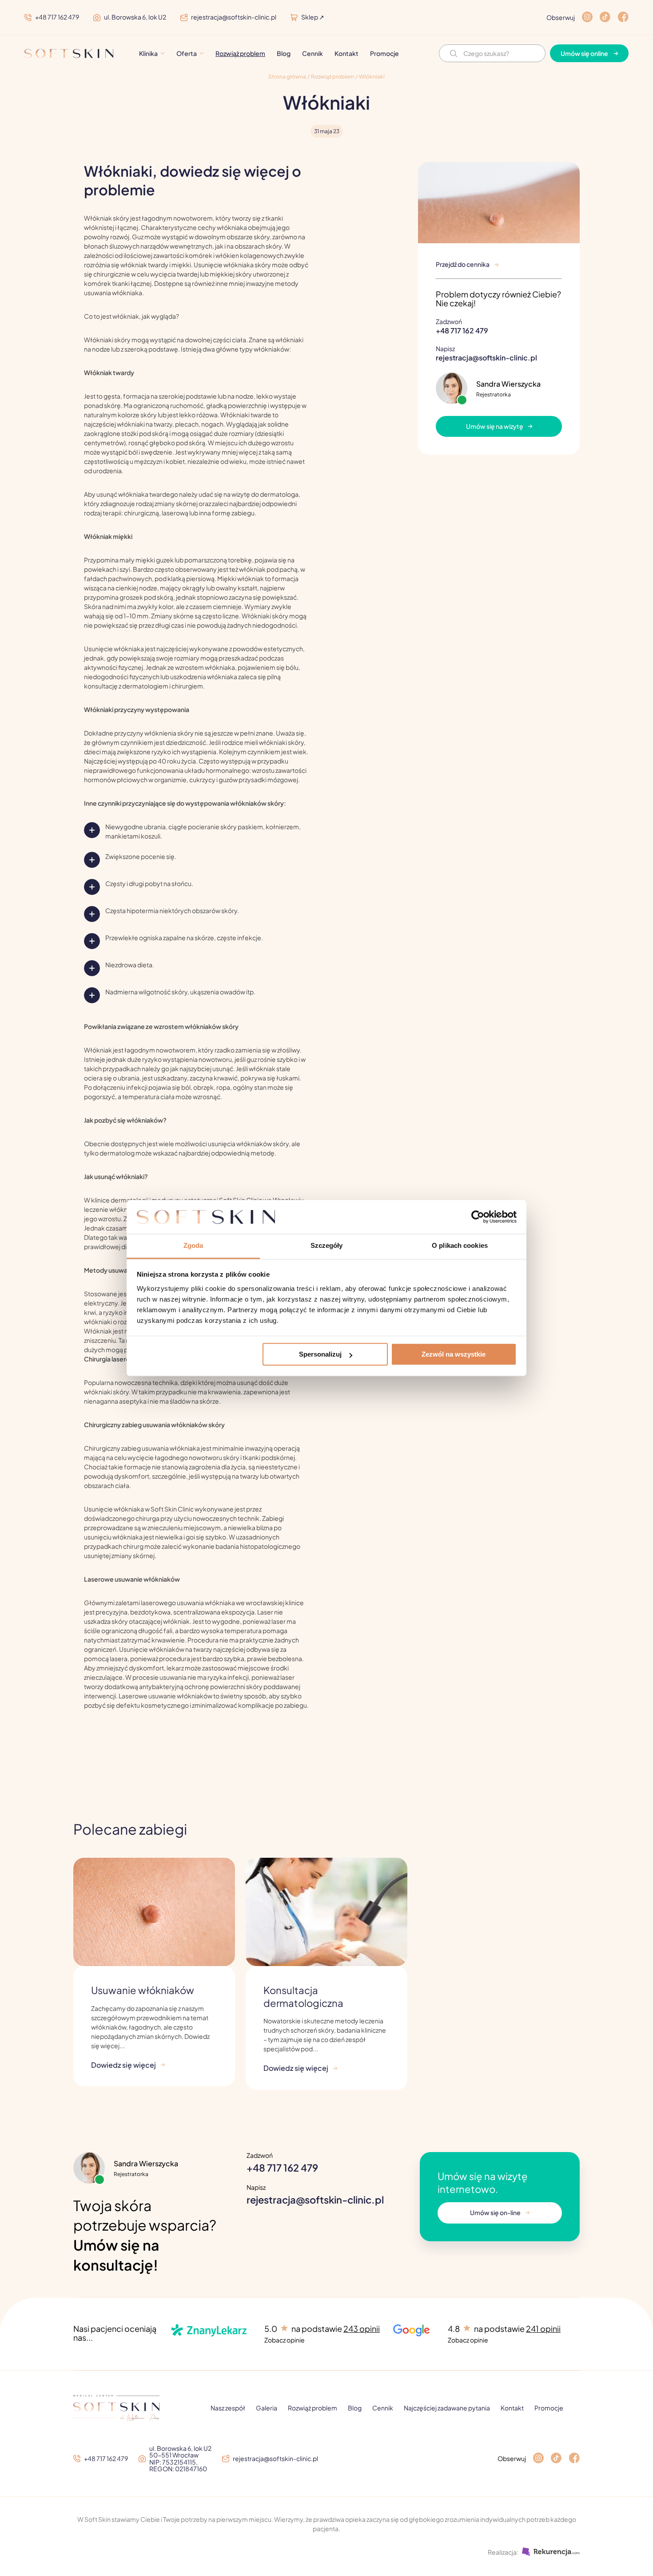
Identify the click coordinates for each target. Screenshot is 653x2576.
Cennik (313, 53)
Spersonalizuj (320, 1355)
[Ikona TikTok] (605, 17)
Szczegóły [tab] (327, 1246)
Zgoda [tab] (193, 1246)
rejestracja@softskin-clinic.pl (234, 18)
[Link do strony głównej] (69, 53)
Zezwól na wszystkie (454, 1355)
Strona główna (287, 77)
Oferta (187, 53)
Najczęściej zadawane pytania (447, 2408)
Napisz (486, 354)
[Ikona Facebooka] (623, 17)
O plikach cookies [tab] (460, 1246)
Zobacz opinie (285, 2340)
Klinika (148, 53)
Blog (284, 53)
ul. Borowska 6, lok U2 (135, 18)
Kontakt (346, 53)
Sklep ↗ (313, 17)
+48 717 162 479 (57, 18)
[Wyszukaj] (454, 53)
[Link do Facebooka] (574, 2459)
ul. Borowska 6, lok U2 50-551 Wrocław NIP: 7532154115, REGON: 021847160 (180, 2459)
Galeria (267, 2408)
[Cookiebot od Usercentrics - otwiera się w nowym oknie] (478, 1217)
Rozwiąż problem (240, 53)
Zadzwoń (462, 326)
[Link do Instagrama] (538, 2459)
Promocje (384, 53)
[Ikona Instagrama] (587, 17)
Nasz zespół (228, 2408)
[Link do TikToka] (556, 2459)
